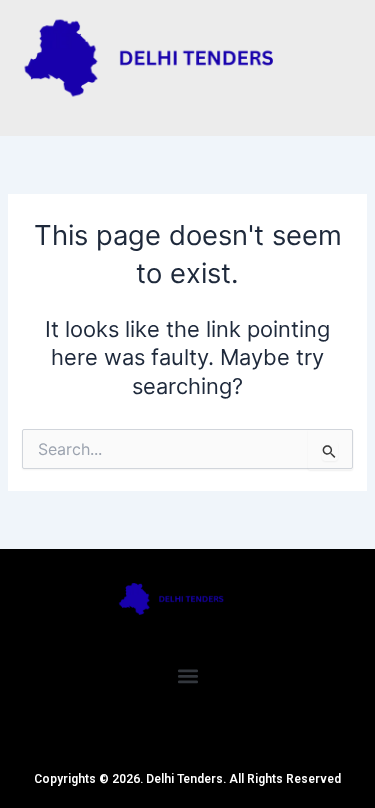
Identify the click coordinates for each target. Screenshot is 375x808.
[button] (187, 675)
